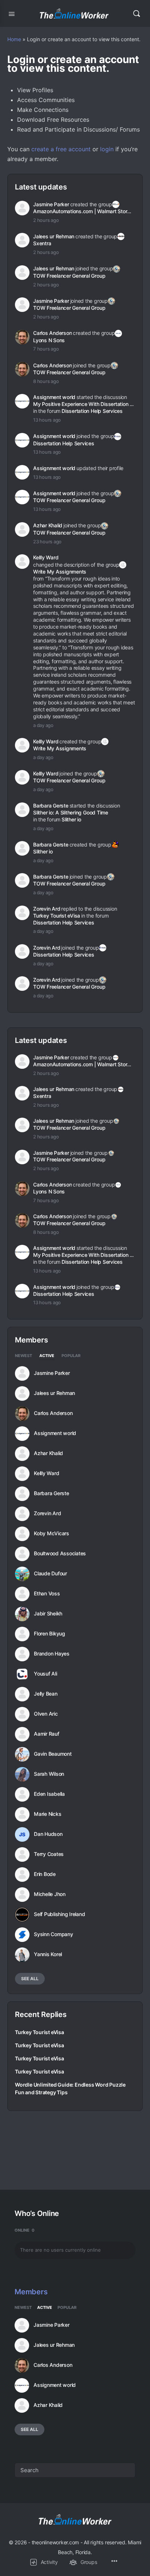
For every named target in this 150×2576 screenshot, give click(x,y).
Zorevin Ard (47, 909)
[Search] (137, 13)
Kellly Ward (46, 557)
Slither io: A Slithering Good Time (71, 812)
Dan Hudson (48, 1834)
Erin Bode (45, 1874)
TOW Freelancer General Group (69, 276)
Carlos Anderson (52, 333)
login (107, 149)
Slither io (71, 819)
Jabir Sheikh (48, 1614)
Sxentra (42, 243)
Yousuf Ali (46, 1674)
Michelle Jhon (50, 1894)
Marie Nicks (48, 1814)
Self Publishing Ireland (59, 1914)
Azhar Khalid (48, 525)
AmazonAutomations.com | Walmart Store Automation (84, 211)
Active (47, 1356)
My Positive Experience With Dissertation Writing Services (84, 404)
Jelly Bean (46, 1694)
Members (31, 2292)
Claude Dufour (50, 1574)
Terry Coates (49, 1854)
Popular (71, 1356)
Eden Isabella (49, 1794)
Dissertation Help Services (92, 411)
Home (14, 39)
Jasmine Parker (51, 204)
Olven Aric (46, 1714)
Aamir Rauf (47, 1734)
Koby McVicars (52, 1533)
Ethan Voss (47, 1594)
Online (25, 2230)
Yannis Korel (48, 1954)
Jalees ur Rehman (54, 236)
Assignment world (54, 397)
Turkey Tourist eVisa (57, 916)
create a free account (61, 149)
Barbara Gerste (51, 806)
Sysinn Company (54, 1934)
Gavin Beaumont (53, 1754)
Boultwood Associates (60, 1553)
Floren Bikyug (50, 1634)
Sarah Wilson (49, 1774)
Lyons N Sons (49, 340)
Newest (23, 1356)
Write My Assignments (60, 572)
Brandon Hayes (52, 1654)
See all (30, 1979)
